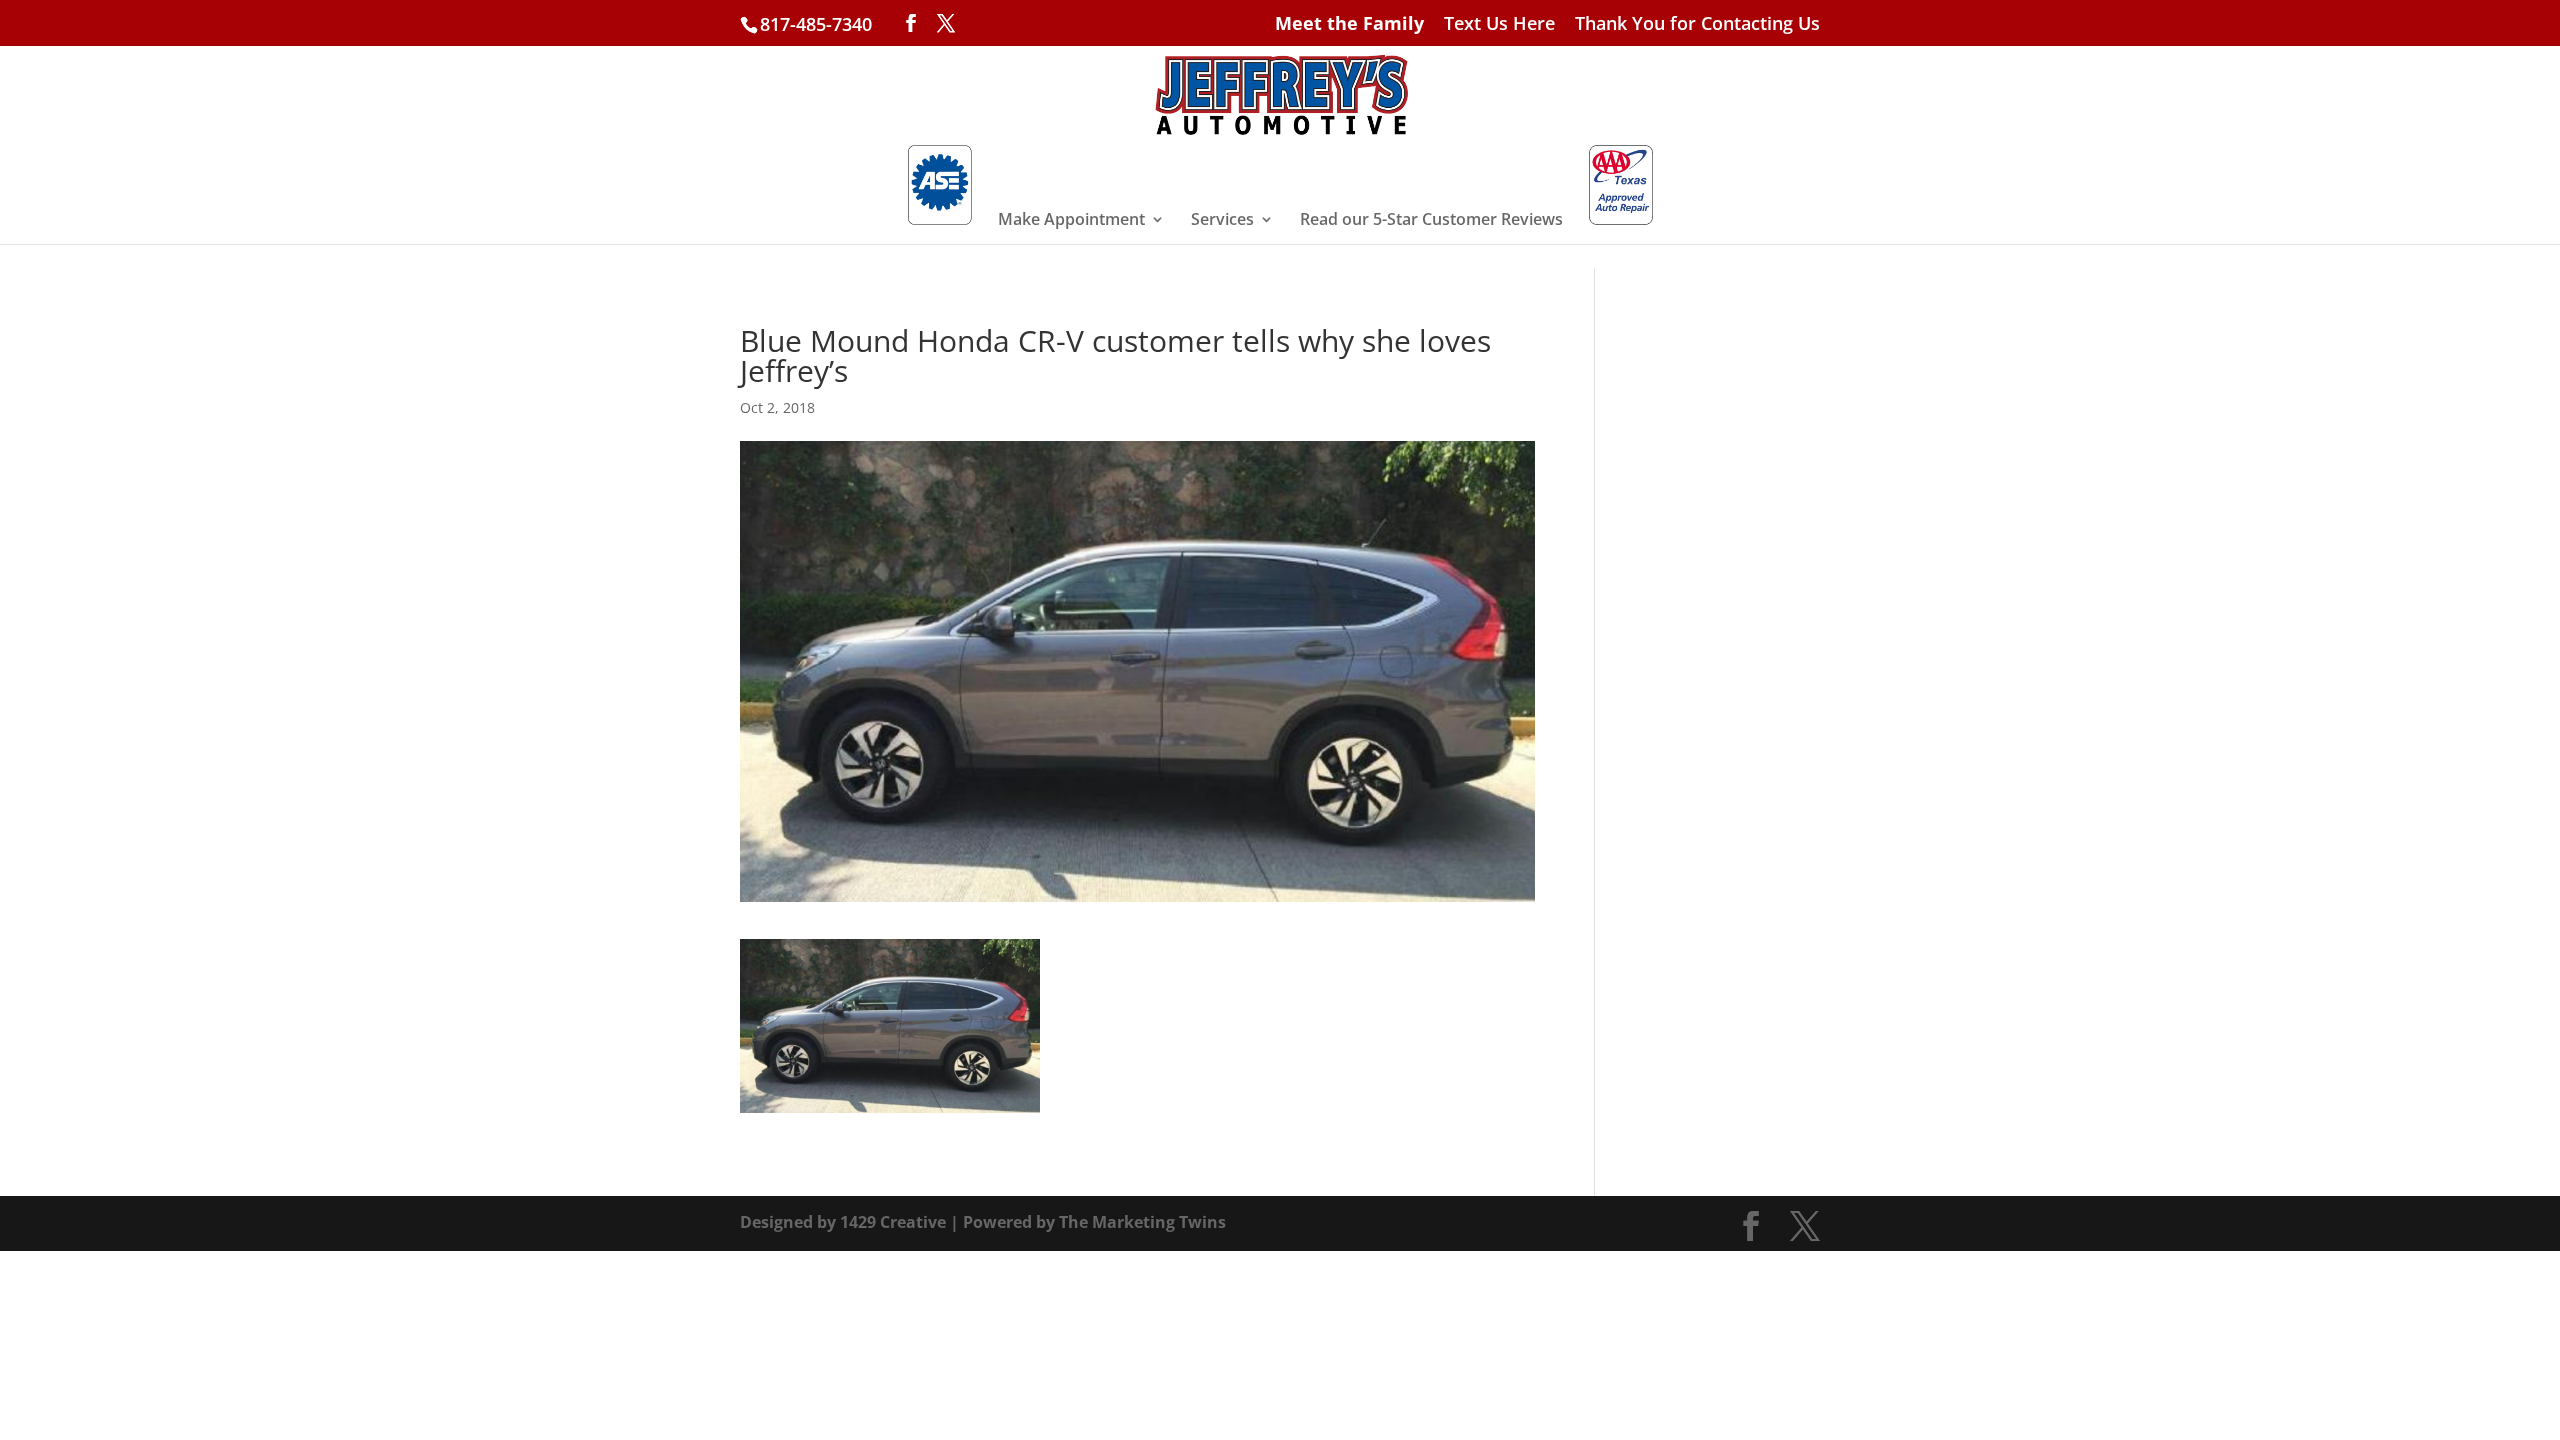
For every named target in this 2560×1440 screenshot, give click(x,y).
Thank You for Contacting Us (1697, 24)
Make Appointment (1071, 221)
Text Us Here (1499, 24)
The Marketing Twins (1142, 1222)
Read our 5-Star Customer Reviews (1431, 221)
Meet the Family (1349, 24)
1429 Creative (893, 1222)
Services (1222, 221)
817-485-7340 (816, 24)
